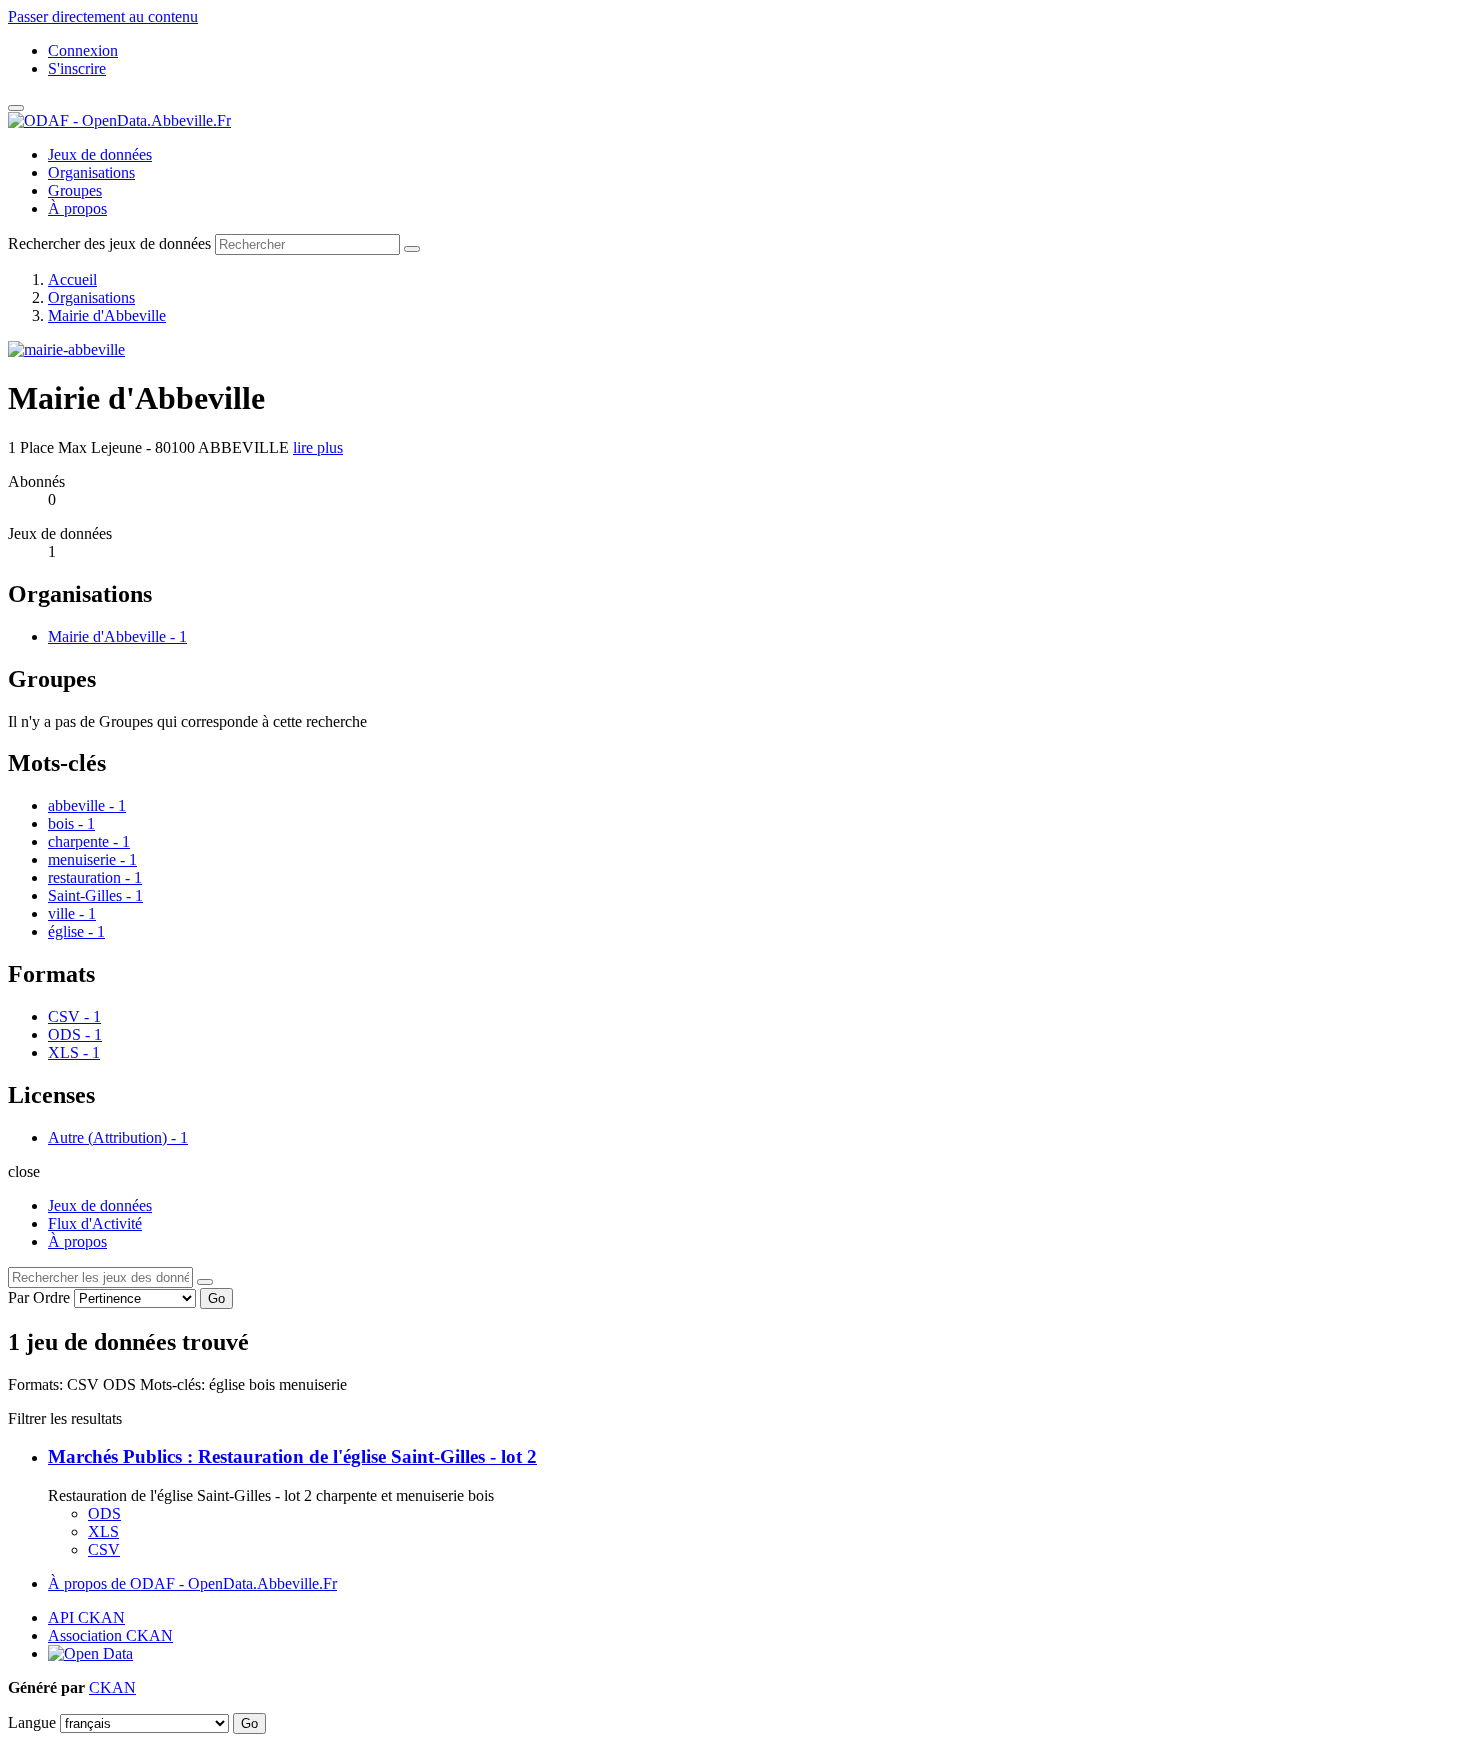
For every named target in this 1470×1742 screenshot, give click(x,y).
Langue (32, 1722)
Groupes (75, 190)
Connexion (83, 50)
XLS (103, 1531)
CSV (104, 1549)
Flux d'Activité (95, 1223)
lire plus (318, 447)
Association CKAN (110, 1635)
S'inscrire (77, 68)
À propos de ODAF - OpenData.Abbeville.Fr (192, 1583)
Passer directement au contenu (103, 16)
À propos (77, 208)
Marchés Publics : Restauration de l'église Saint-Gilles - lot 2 (292, 1456)
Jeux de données (100, 154)
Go (216, 1298)
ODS (104, 1513)
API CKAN (86, 1617)
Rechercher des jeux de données (109, 243)
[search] (205, 1282)
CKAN (112, 1687)
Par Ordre (39, 1297)
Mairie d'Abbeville (107, 315)
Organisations (91, 172)
